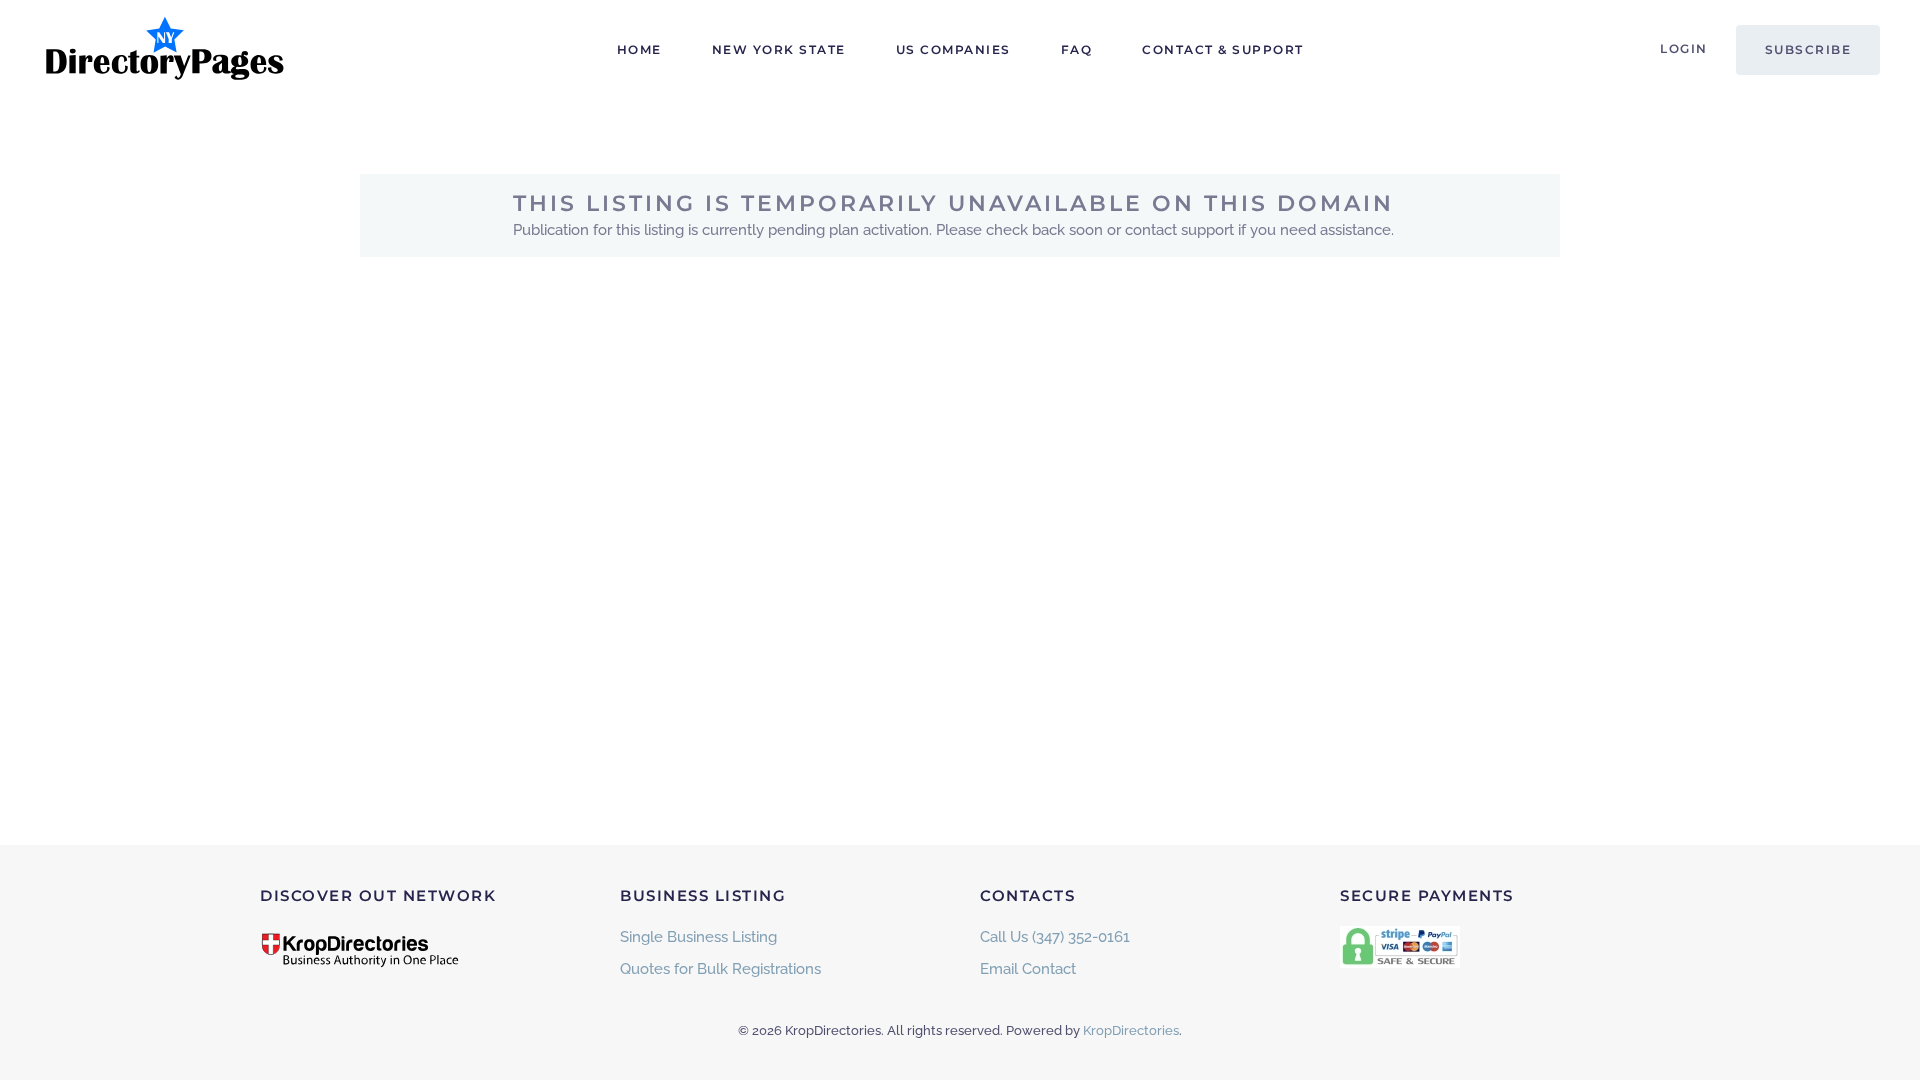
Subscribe (1808, 49)
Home (639, 49)
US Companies (953, 49)
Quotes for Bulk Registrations (720, 969)
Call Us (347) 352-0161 (1055, 937)
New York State (779, 49)
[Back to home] (165, 50)
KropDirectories (1131, 1030)
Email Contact (1028, 969)
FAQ (1077, 49)
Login (1684, 48)
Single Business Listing (698, 937)
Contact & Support (1223, 49)
